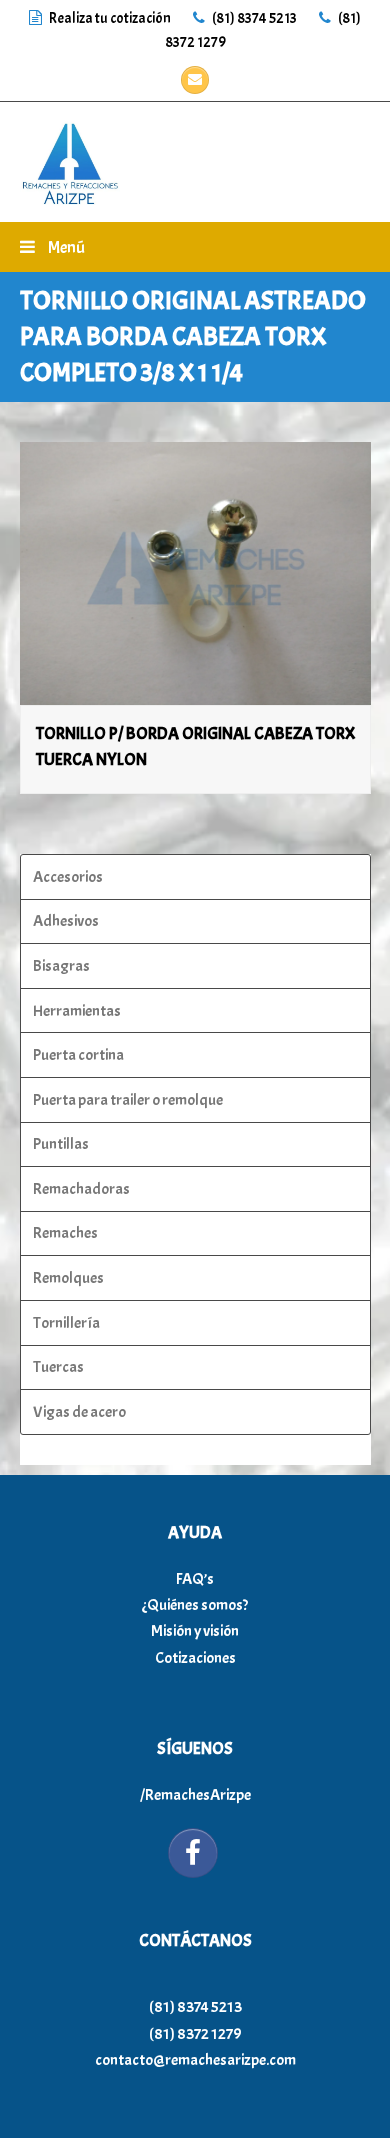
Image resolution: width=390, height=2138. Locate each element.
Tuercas (58, 1367)
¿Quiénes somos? (195, 1605)
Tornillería (66, 1323)
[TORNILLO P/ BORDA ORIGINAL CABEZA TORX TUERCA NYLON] (195, 573)
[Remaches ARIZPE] (70, 158)
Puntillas (61, 1144)
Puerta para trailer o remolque (128, 1100)
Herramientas (77, 1011)
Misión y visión (195, 1631)
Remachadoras (81, 1189)
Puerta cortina (78, 1055)
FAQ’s (195, 1579)
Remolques (68, 1278)
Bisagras (61, 966)
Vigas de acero (79, 1412)
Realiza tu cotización (110, 18)
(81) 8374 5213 (253, 18)
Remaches (65, 1233)
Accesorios (68, 877)
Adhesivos (66, 921)
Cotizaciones (195, 1658)
